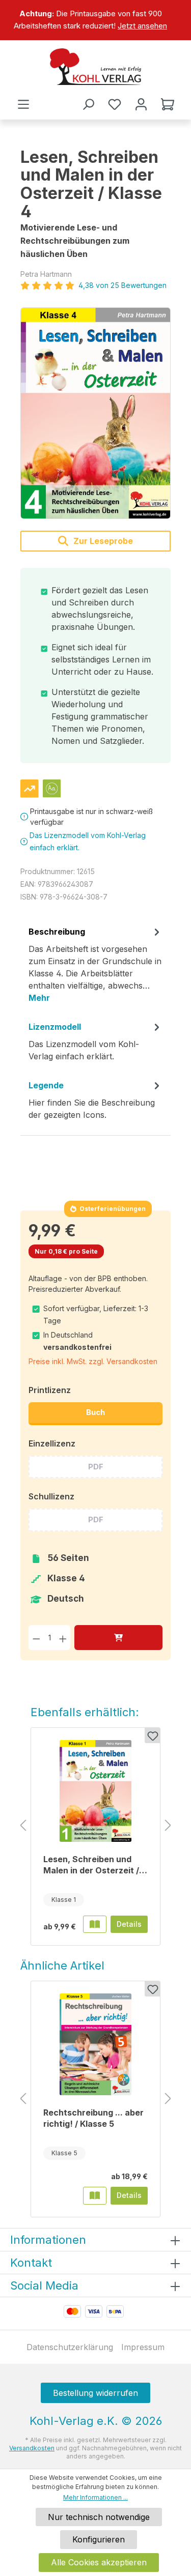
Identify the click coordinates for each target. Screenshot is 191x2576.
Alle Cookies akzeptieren (99, 2562)
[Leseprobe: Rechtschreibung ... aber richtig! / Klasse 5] (95, 2195)
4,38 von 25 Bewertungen (122, 285)
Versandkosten (32, 2448)
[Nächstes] (168, 1826)
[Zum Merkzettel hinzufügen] (152, 1735)
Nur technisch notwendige (99, 2517)
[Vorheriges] (23, 1826)
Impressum (143, 2347)
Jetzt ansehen (142, 26)
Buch (95, 1412)
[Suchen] (88, 104)
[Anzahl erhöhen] (63, 1638)
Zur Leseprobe (102, 541)
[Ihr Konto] (141, 104)
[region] (95, 20)
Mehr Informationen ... (95, 2497)
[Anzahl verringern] (36, 1638)
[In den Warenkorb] (118, 1638)
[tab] (95, 968)
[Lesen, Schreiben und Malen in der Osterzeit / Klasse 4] (95, 413)
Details (129, 1924)
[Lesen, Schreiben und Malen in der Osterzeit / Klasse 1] (95, 1791)
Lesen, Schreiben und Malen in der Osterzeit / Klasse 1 (91, 1865)
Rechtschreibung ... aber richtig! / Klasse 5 (93, 2118)
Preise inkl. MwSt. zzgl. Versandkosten (93, 1361)
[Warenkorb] (168, 104)
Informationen (48, 2240)
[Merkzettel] (115, 104)
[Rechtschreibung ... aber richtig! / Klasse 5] (95, 2044)
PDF (96, 1467)
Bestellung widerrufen (95, 2393)
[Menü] (23, 104)
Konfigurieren (99, 2539)
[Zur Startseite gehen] (95, 67)
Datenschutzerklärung (70, 2347)
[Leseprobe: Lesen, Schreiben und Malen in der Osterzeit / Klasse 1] (95, 1924)
